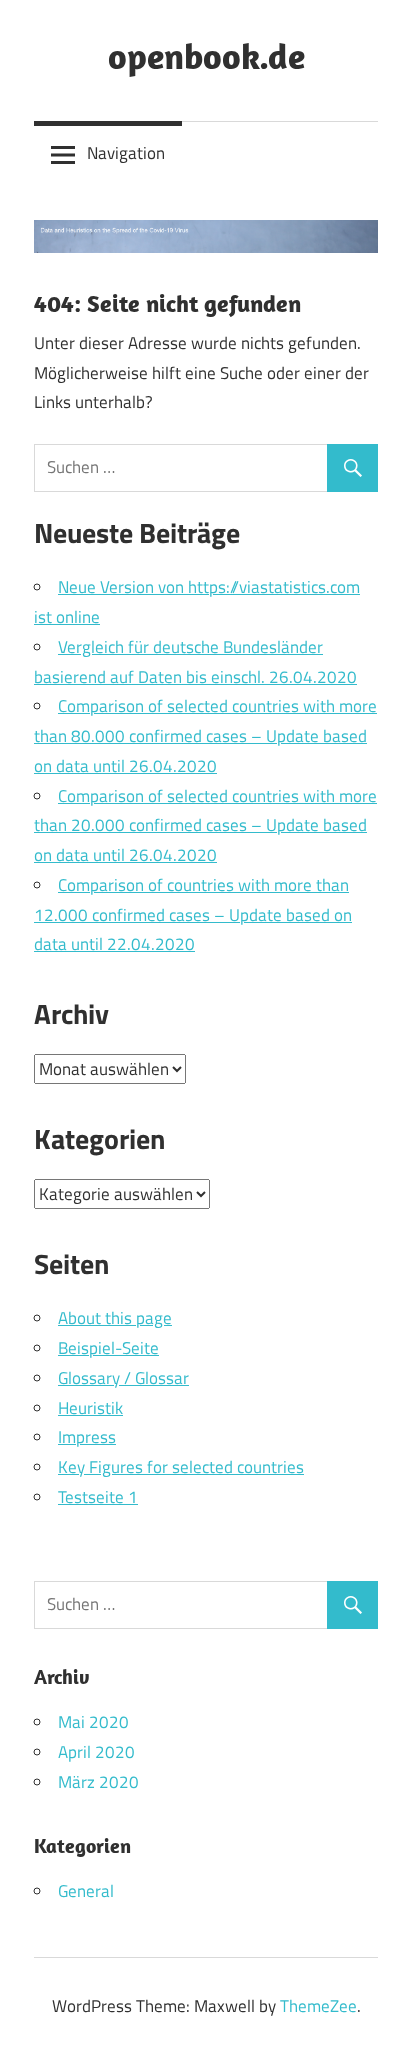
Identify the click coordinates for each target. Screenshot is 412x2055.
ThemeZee (318, 2006)
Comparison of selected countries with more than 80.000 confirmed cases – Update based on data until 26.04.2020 (205, 736)
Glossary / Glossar (123, 1378)
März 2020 (98, 1782)
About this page (115, 1318)
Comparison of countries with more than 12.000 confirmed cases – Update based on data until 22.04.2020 (193, 915)
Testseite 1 (98, 1497)
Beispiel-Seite (108, 1348)
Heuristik (90, 1408)
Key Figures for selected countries (181, 1467)
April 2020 (96, 1752)
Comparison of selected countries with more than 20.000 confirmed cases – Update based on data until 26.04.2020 (205, 826)
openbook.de (206, 55)
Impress (87, 1437)
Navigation (126, 153)
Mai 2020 (93, 1722)
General (86, 1891)
